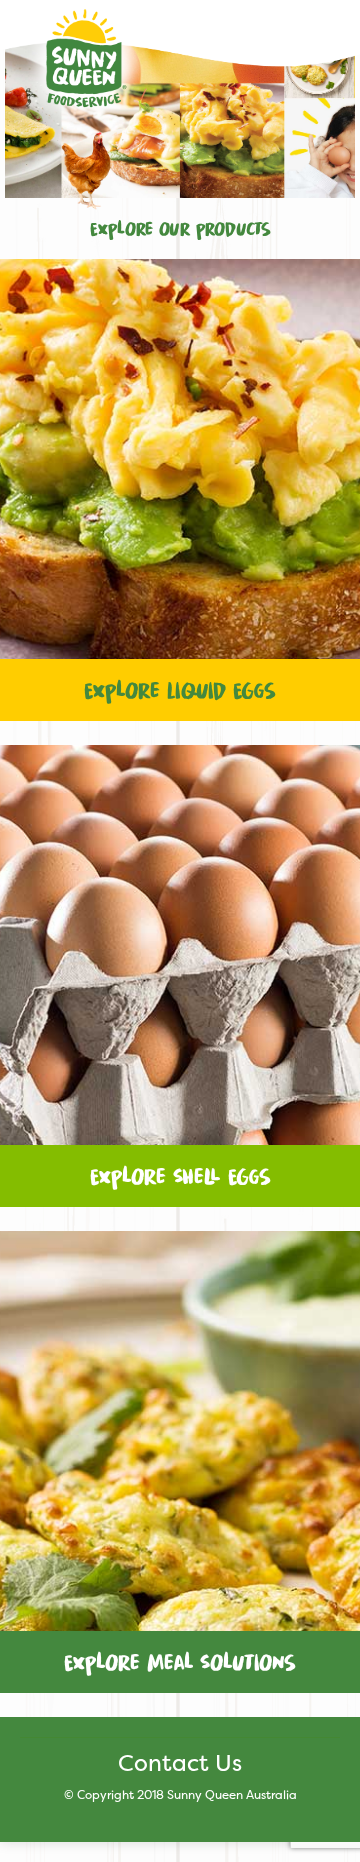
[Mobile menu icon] (319, 48)
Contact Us (180, 1763)
